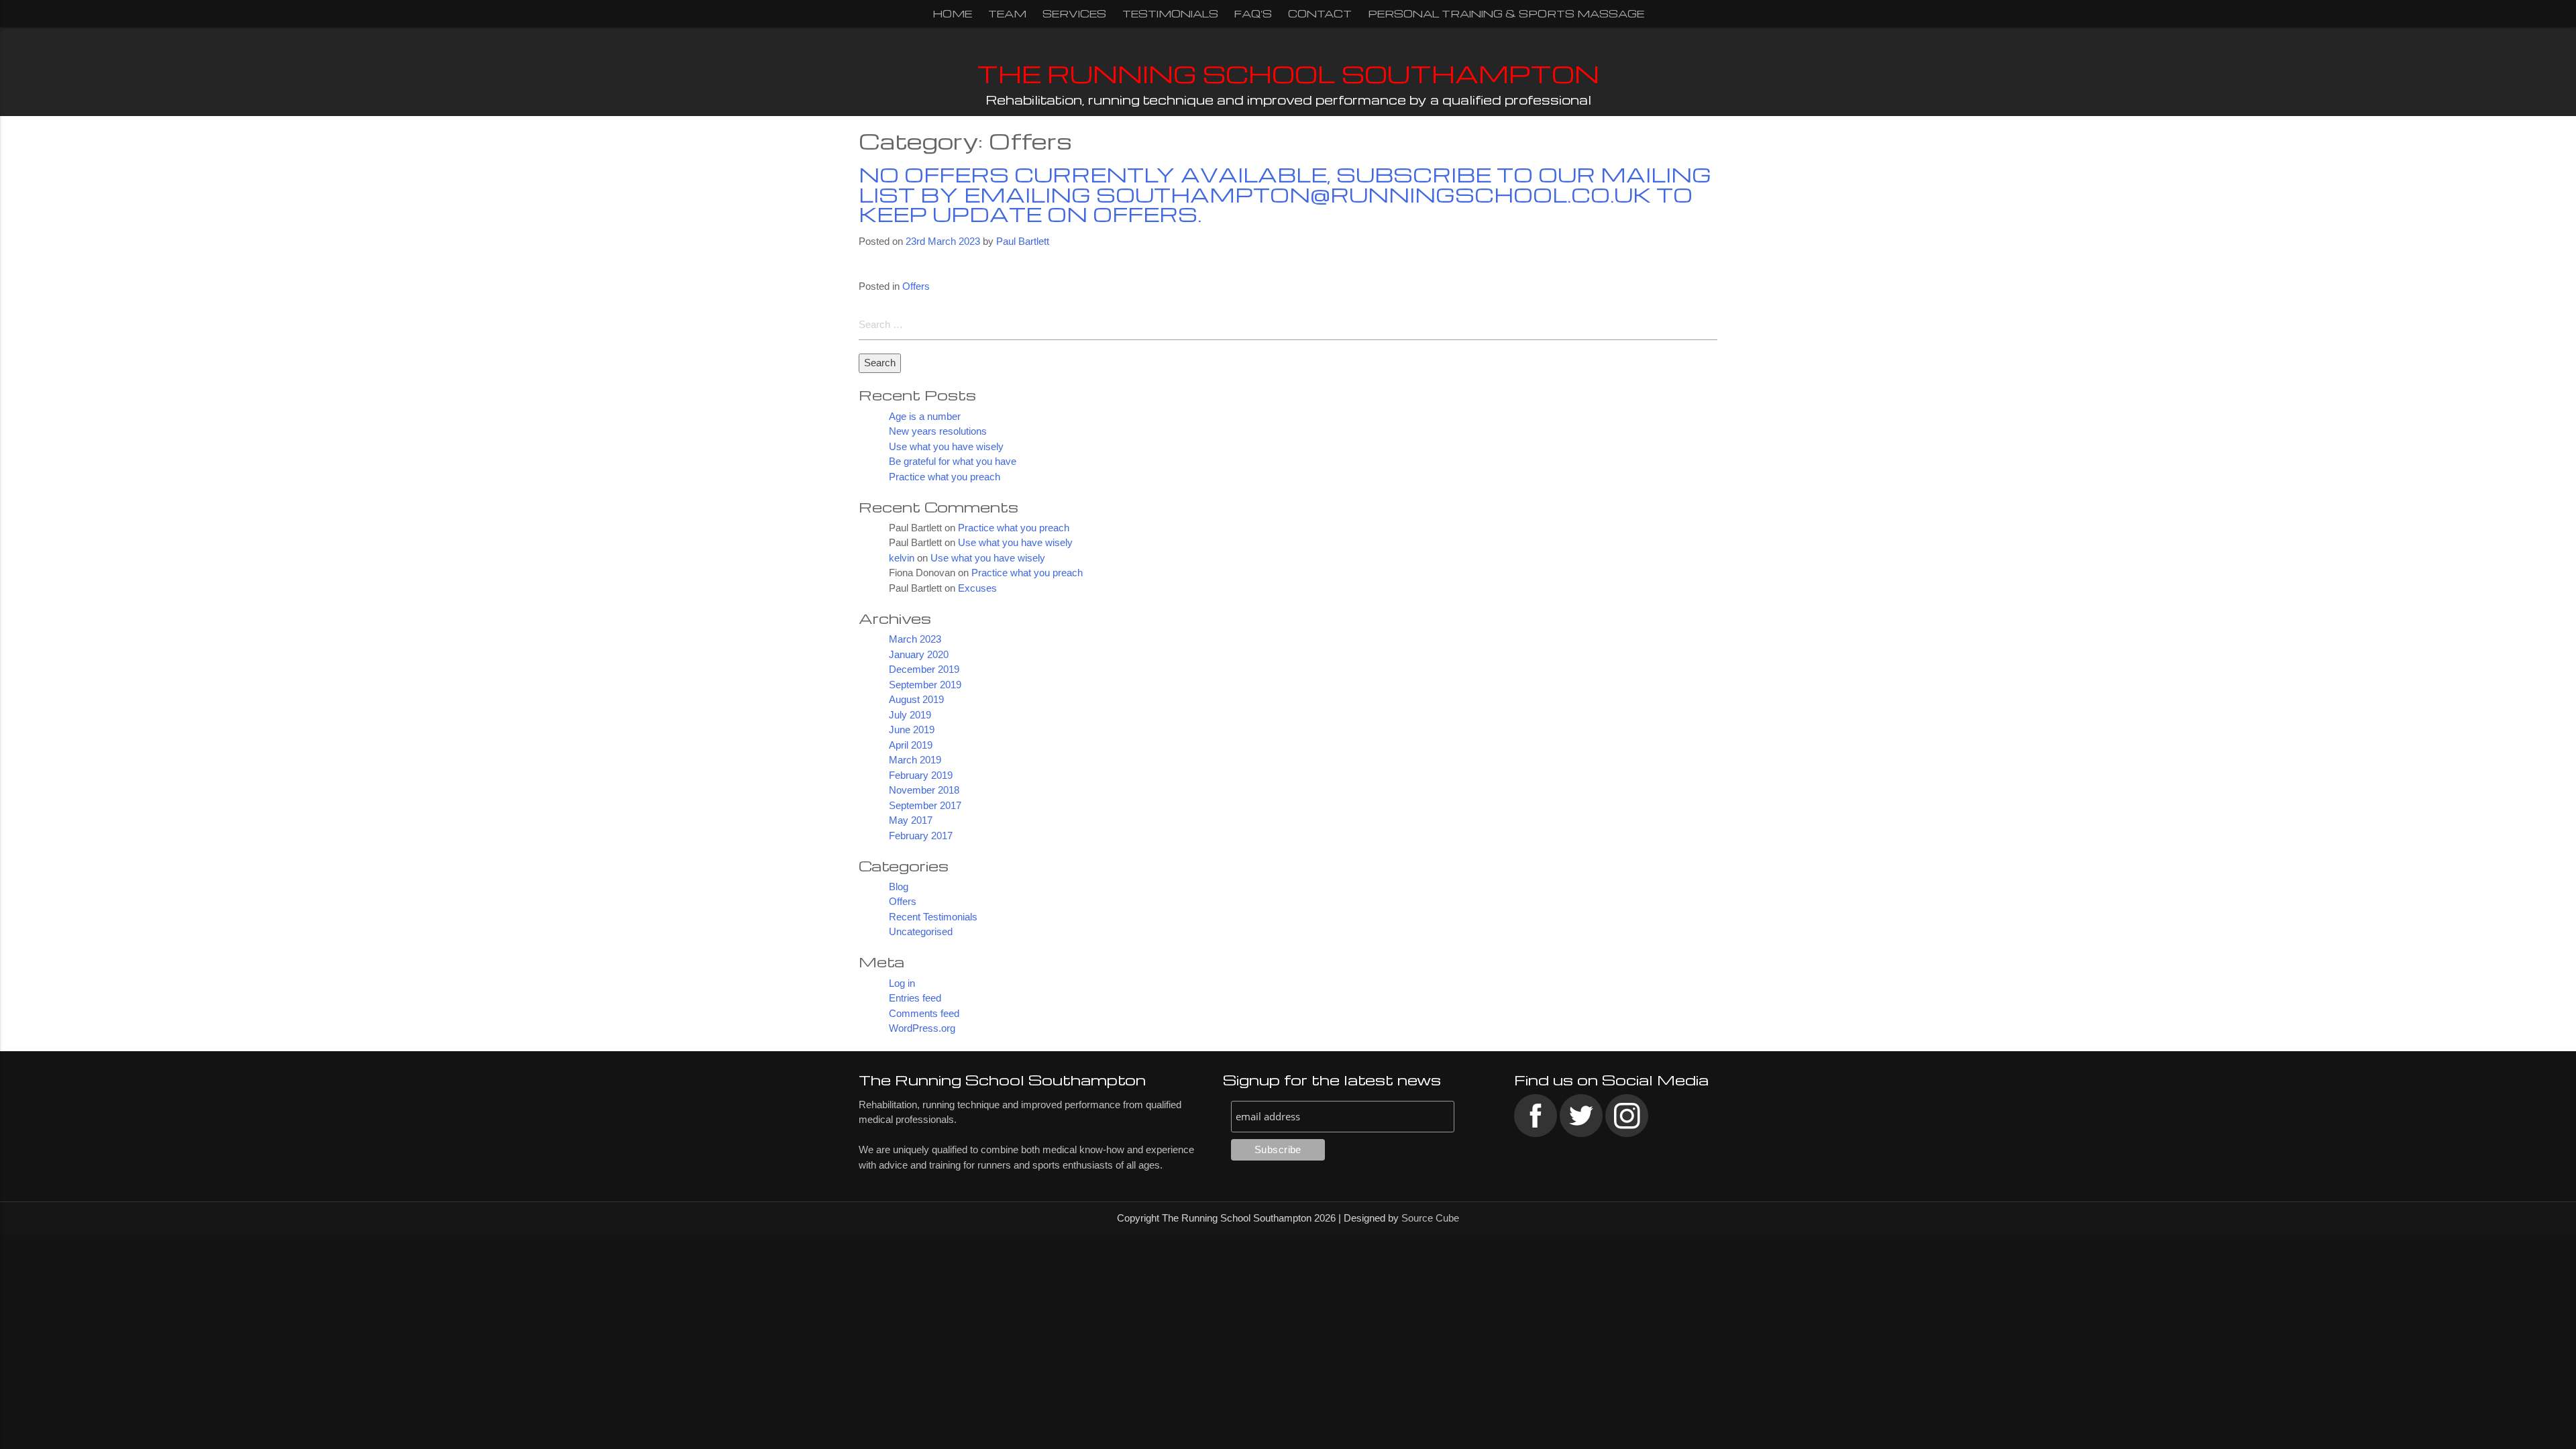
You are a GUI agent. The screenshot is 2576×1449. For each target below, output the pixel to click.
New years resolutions (938, 431)
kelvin (902, 558)
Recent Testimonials (933, 917)
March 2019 (915, 760)
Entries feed (915, 998)
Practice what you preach (945, 477)
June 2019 (912, 730)
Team (1007, 13)
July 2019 (910, 715)
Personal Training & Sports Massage (1506, 13)
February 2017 (921, 836)
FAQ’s (1253, 13)
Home (952, 13)
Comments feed (924, 1013)
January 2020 (919, 654)
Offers (916, 286)
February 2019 (921, 775)
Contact (1320, 13)
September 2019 (925, 685)
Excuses (977, 588)
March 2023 (915, 639)
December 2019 (924, 669)
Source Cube (1430, 1218)
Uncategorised (921, 931)
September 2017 (925, 805)
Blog (899, 887)
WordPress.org (922, 1028)
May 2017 (911, 820)
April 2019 (911, 745)
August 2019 (916, 699)
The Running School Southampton (1288, 73)
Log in (902, 983)
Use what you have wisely (946, 446)
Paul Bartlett (1023, 241)
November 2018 (924, 790)
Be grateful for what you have (953, 461)
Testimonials (1170, 13)
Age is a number (925, 416)
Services (1074, 13)
